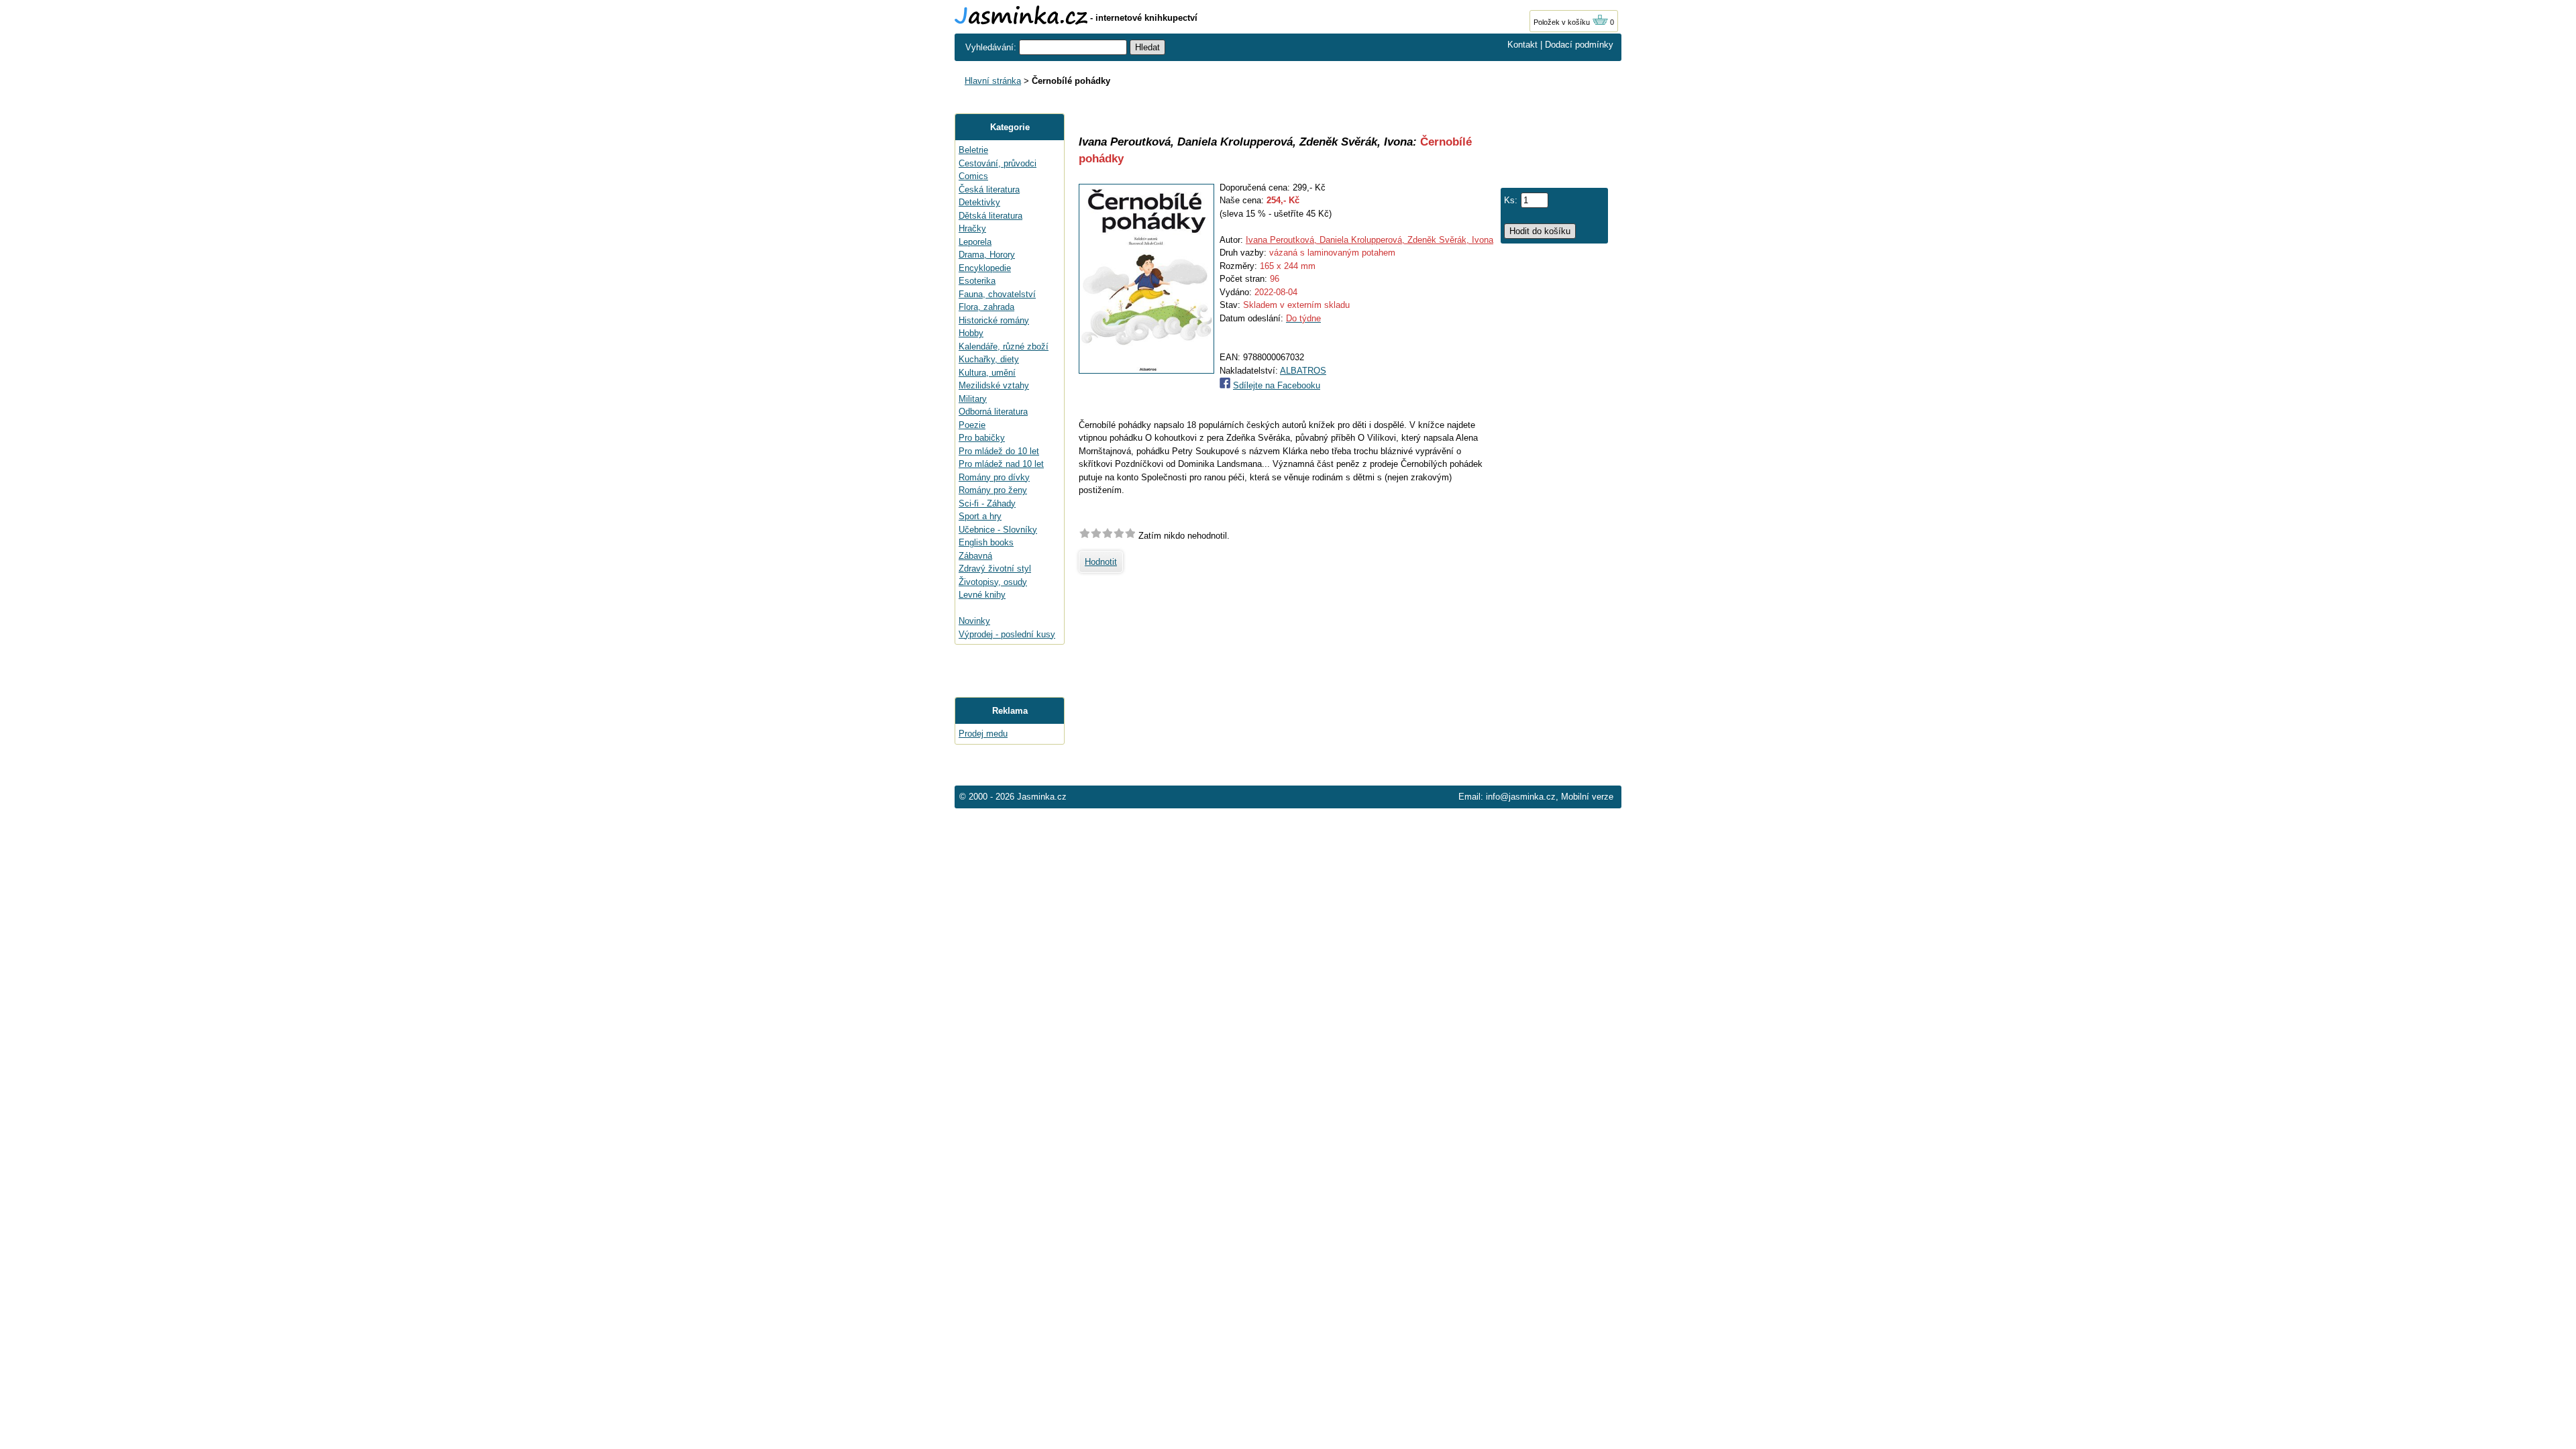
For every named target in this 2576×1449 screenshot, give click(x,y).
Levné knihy (982, 595)
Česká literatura (989, 190)
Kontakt (1522, 45)
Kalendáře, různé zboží (1004, 346)
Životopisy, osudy (993, 582)
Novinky (974, 621)
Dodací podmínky (1579, 45)
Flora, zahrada (986, 307)
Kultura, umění (987, 373)
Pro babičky (982, 438)
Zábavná (975, 556)
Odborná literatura (993, 412)
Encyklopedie (985, 268)
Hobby (971, 333)
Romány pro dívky (994, 477)
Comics (973, 176)
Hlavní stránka (993, 81)
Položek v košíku (1563, 22)
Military (973, 399)
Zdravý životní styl (995, 569)
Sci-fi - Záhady (987, 503)
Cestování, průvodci (998, 163)
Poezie (972, 425)
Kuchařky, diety (989, 359)
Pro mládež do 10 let (999, 451)
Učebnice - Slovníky (998, 530)
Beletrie (973, 150)
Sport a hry (980, 516)
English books (986, 542)
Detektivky (979, 202)
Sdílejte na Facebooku (1277, 385)
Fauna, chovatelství (997, 294)
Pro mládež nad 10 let (1001, 464)
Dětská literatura (990, 216)
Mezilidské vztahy (994, 385)
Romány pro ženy (993, 490)
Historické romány (994, 320)
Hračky (972, 228)
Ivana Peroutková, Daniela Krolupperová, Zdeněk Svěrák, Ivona (1370, 240)
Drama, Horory (987, 255)
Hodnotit (1101, 562)
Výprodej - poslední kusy (1007, 634)
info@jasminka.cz (1521, 797)
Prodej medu (983, 734)
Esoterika (977, 281)
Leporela (975, 242)
